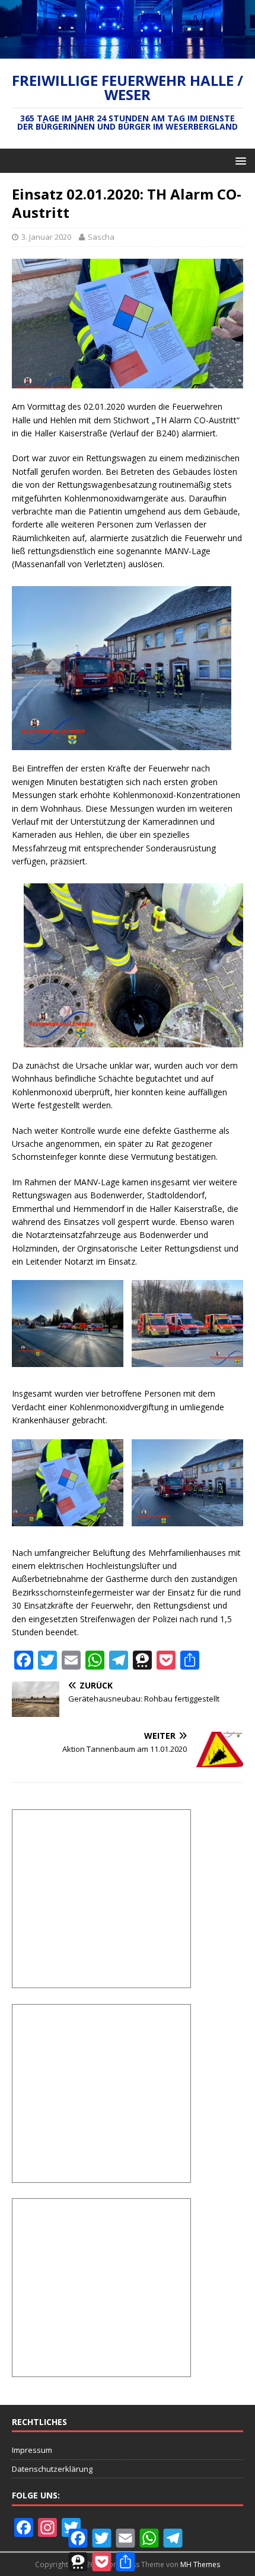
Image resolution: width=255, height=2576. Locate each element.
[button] (239, 160)
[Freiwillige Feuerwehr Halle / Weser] (128, 52)
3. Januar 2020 (46, 237)
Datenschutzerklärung (52, 2469)
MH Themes (200, 2564)
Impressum (32, 2450)
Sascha (101, 237)
